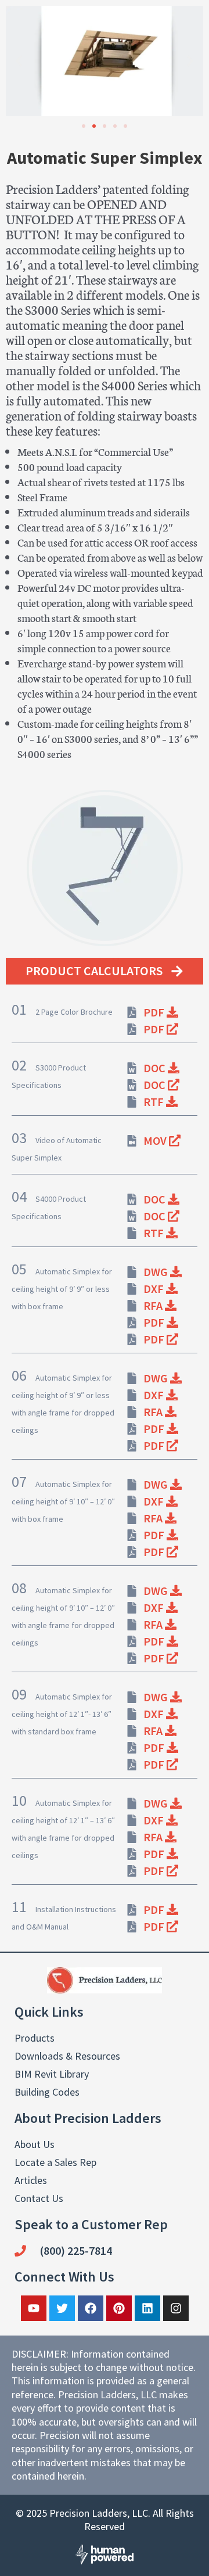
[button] (19, 61)
